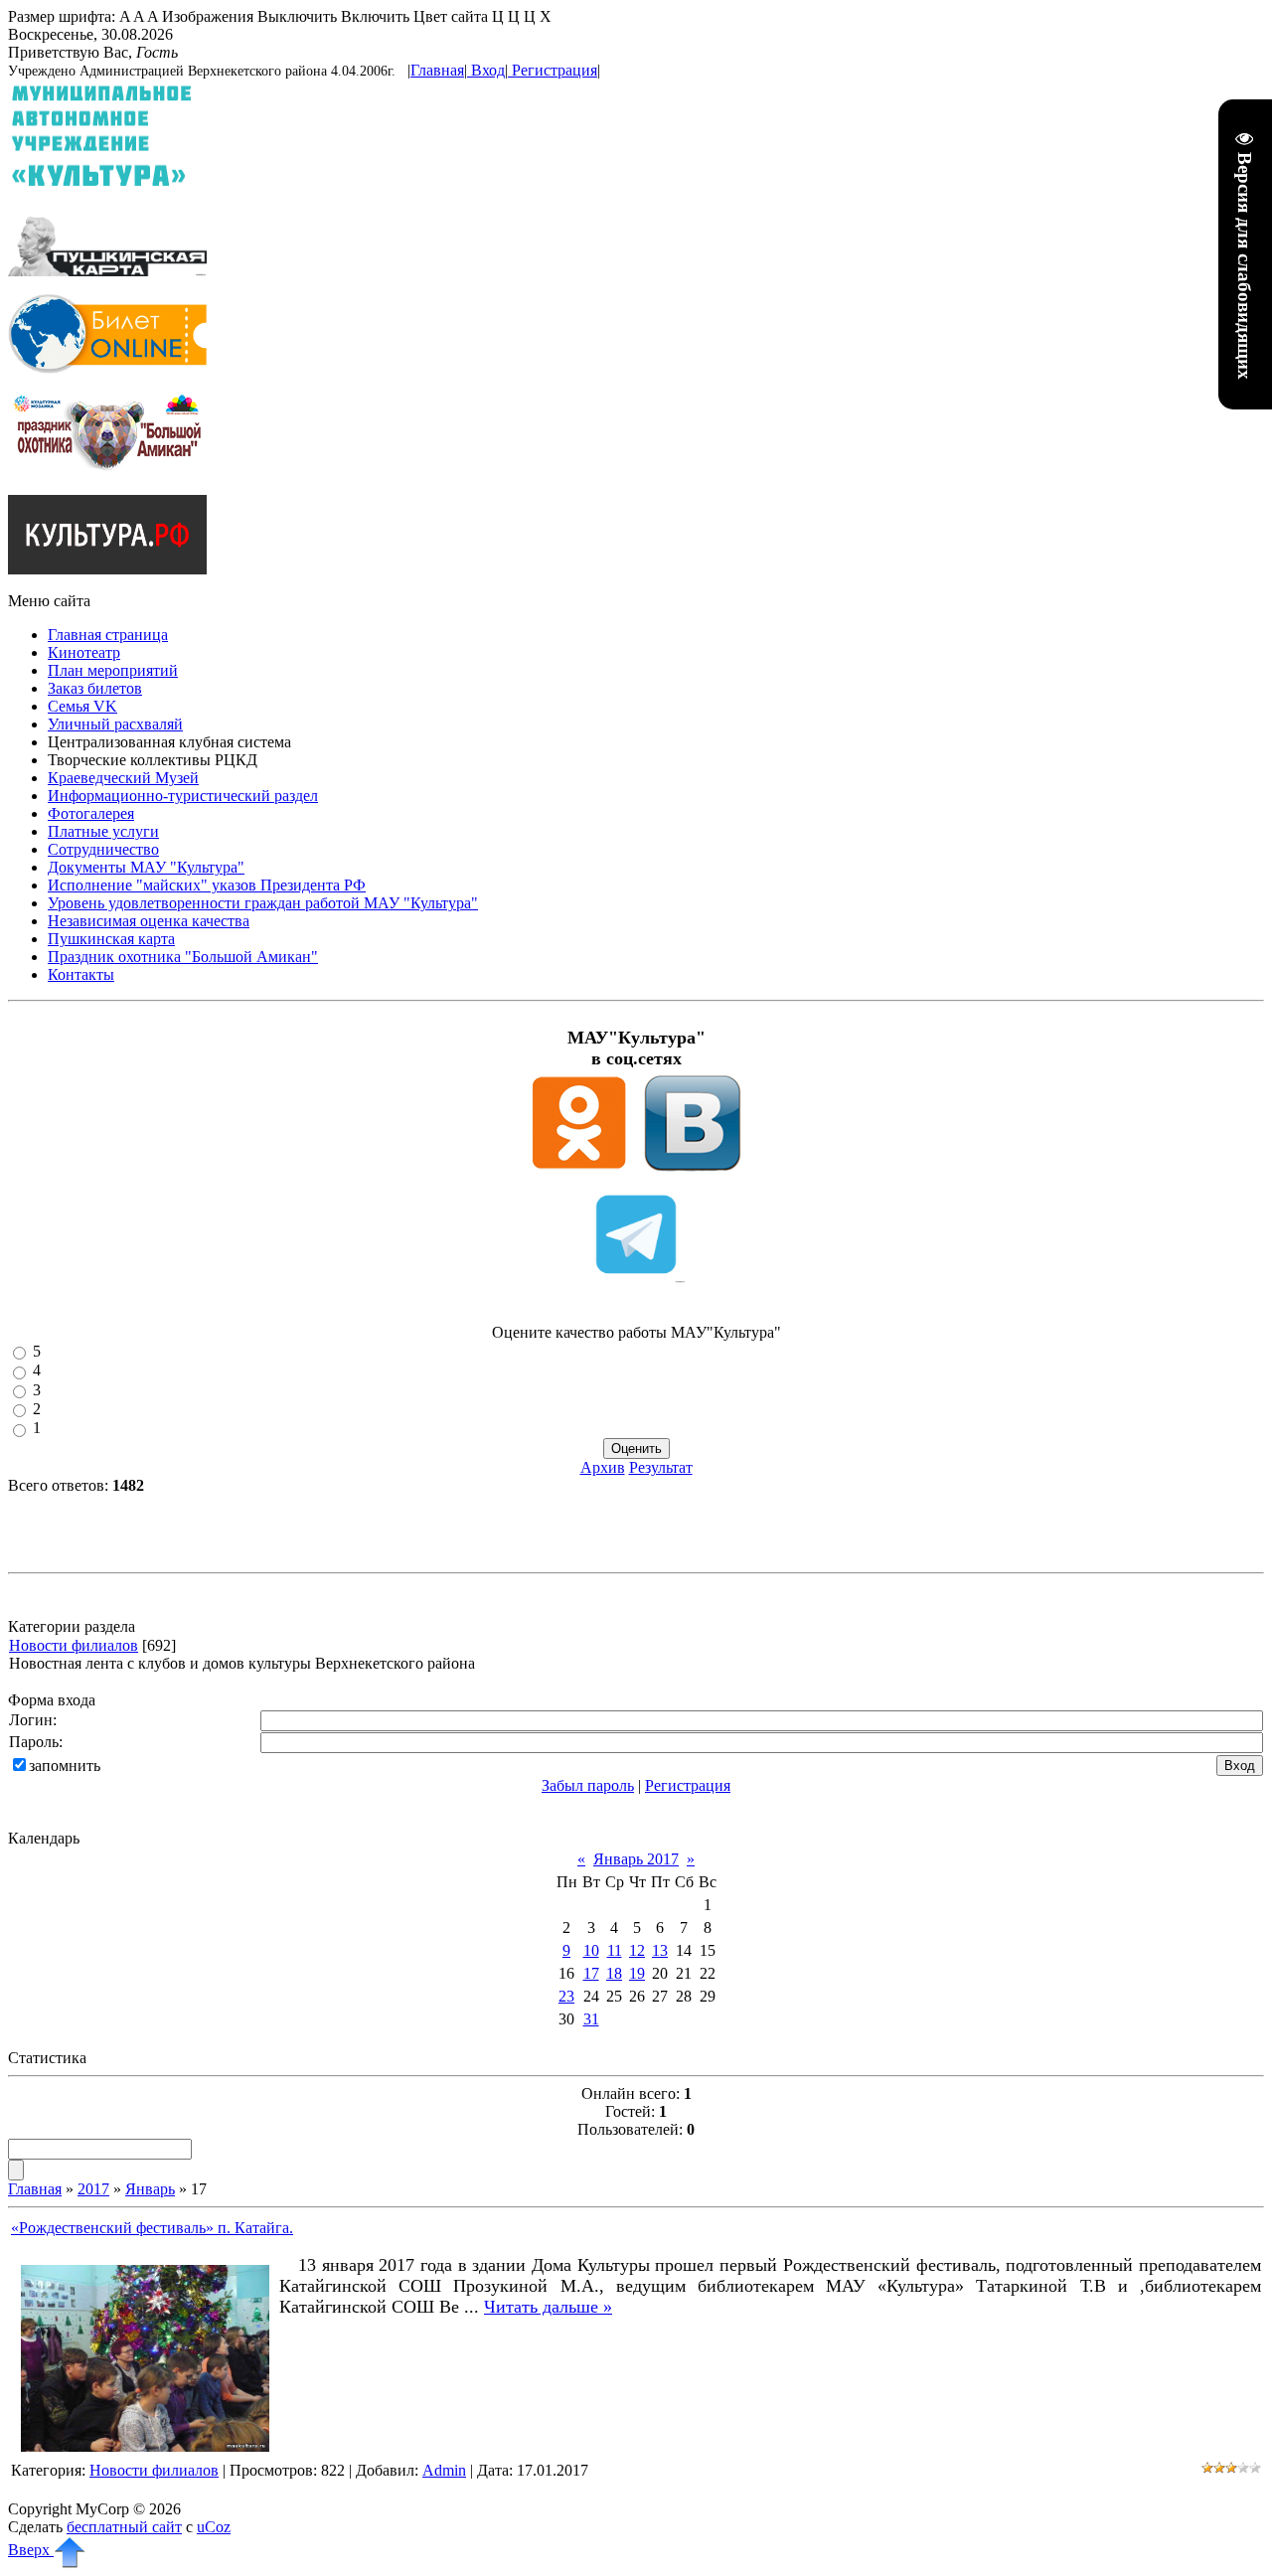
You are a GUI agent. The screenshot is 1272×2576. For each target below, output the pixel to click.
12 (637, 1950)
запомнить (65, 1766)
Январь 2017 (636, 1859)
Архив (603, 1467)
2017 (93, 2189)
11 (615, 1950)
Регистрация (555, 70)
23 (566, 1996)
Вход (488, 70)
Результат (661, 1467)
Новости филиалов (74, 1645)
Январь (150, 2189)
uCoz (214, 2527)
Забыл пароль (588, 1785)
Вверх (31, 2550)
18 (614, 1973)
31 (591, 2019)
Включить (375, 16)
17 (591, 1973)
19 (637, 1973)
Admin (444, 2470)
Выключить (297, 16)
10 (591, 1950)
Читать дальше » (548, 2307)
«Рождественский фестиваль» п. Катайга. (152, 2228)
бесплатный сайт (124, 2527)
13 (660, 1950)
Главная (437, 70)
